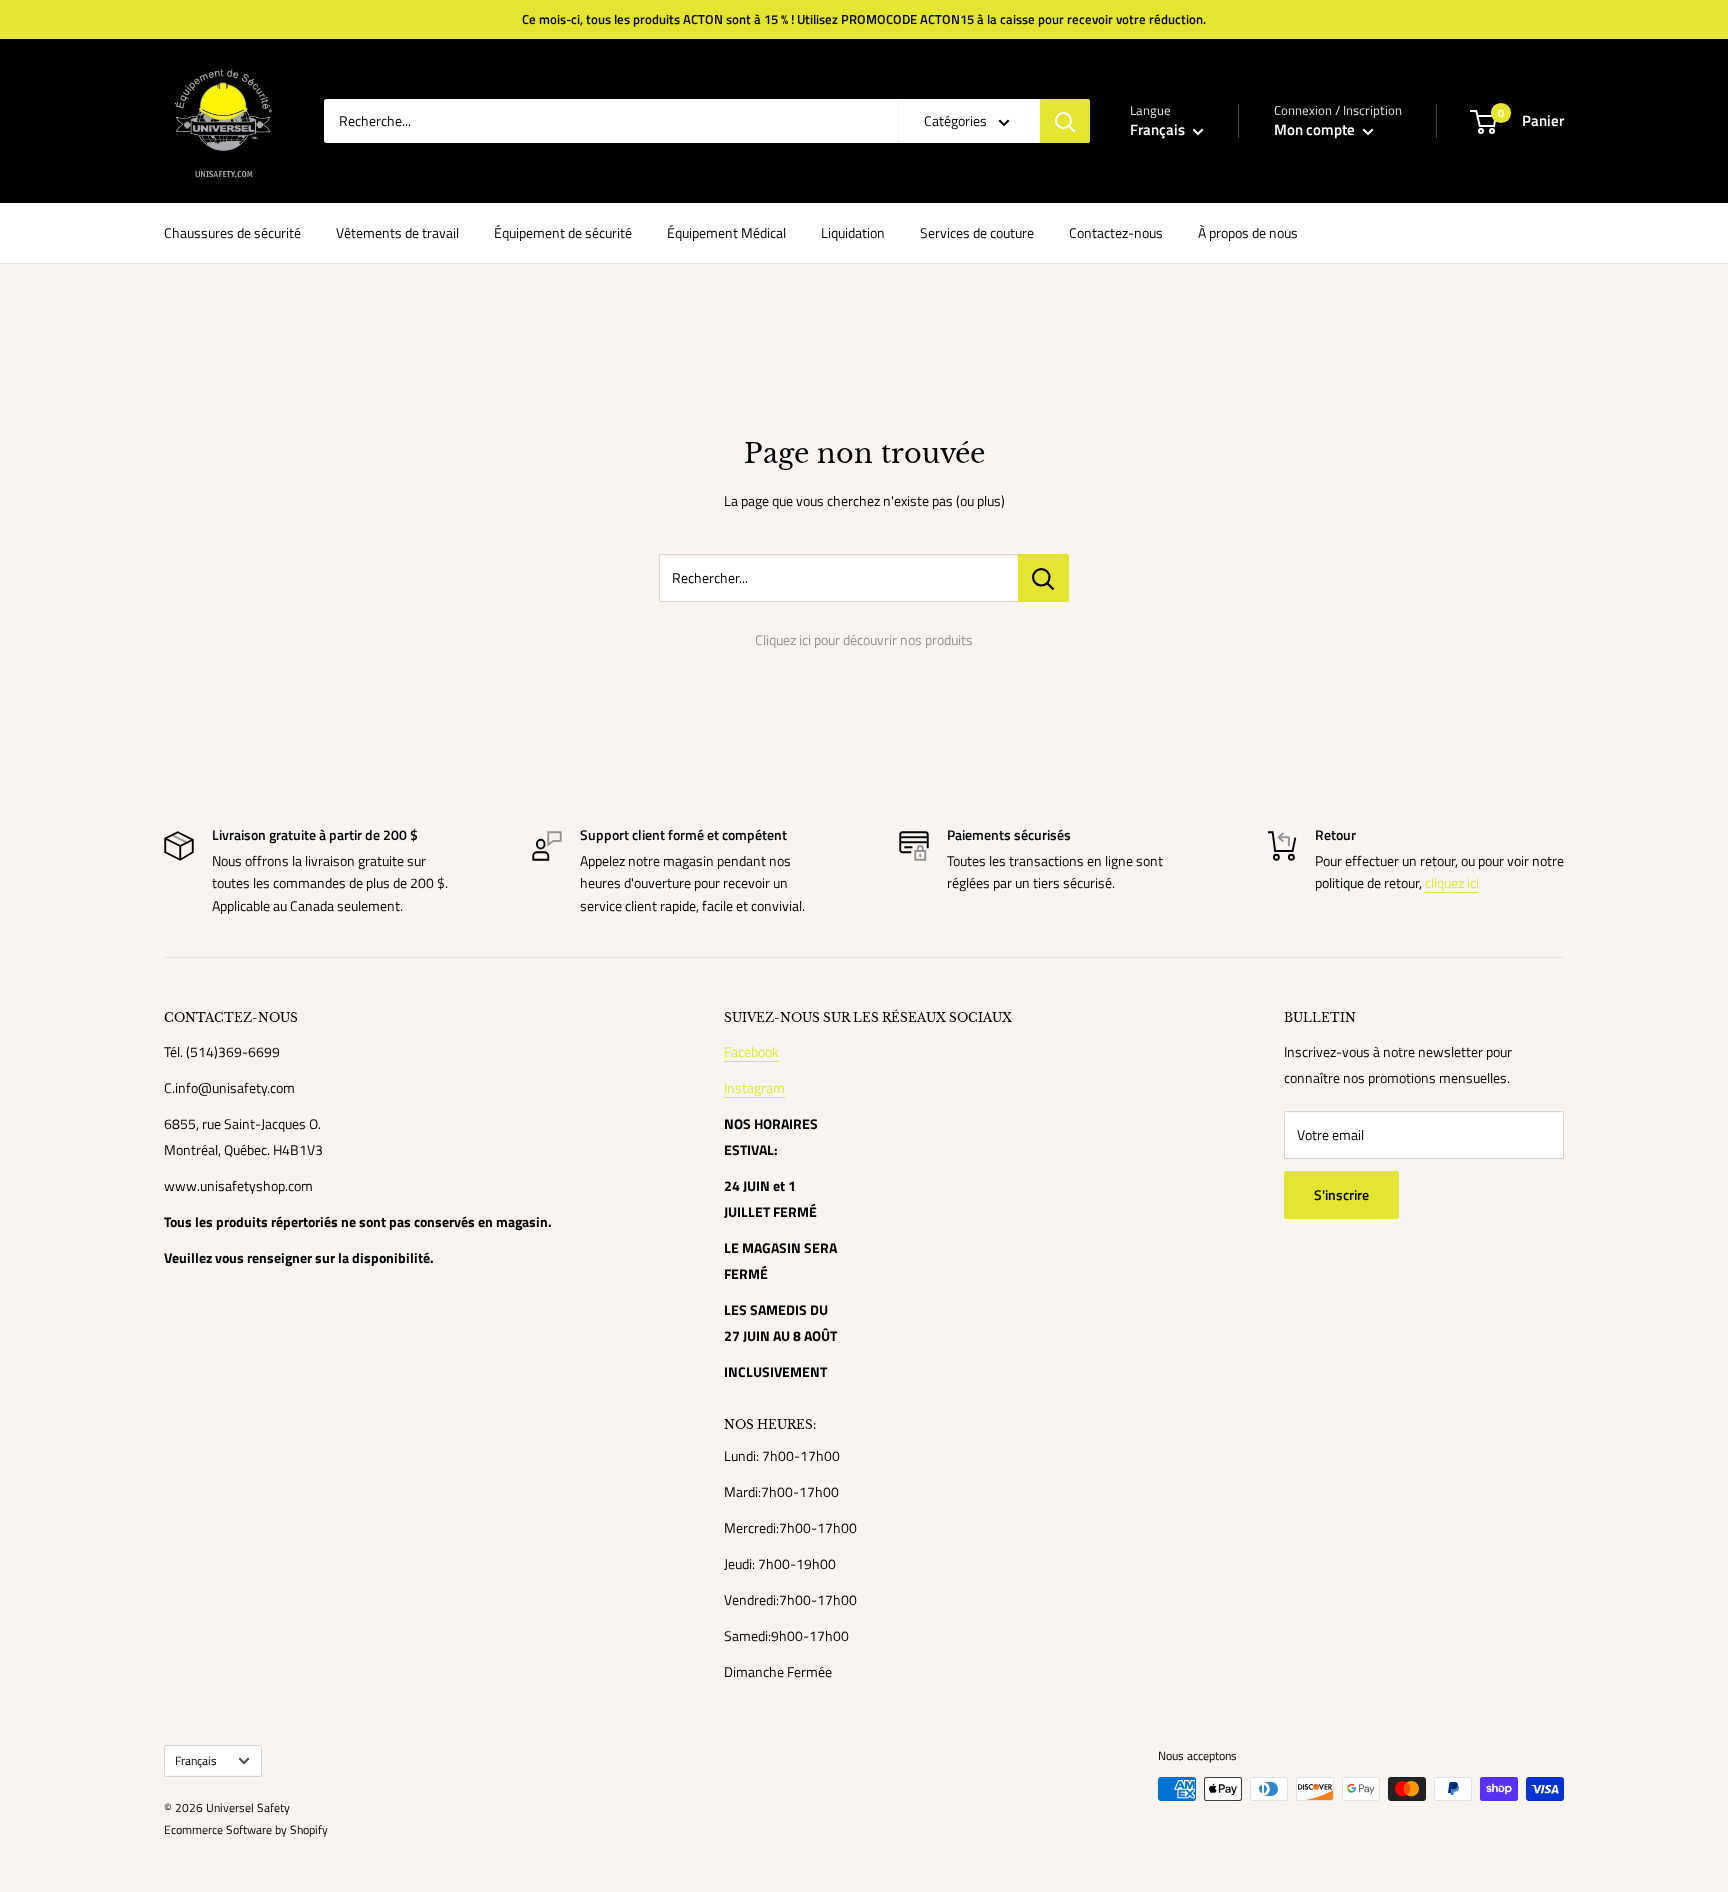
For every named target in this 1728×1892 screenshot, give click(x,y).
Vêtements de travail (397, 232)
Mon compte (1316, 129)
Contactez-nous (1116, 232)
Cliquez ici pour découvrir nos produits (864, 639)
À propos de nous (1248, 232)
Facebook (751, 1051)
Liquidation (853, 232)
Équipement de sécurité (563, 232)
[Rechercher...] (1043, 578)
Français (196, 1761)
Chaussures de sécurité (232, 232)
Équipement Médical (726, 232)
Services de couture (977, 232)
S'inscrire (1341, 1194)
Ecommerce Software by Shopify (246, 1829)
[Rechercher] (1065, 121)
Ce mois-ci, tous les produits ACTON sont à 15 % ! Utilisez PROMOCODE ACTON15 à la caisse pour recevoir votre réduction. (864, 19)
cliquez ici (1452, 882)
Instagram (754, 1087)
